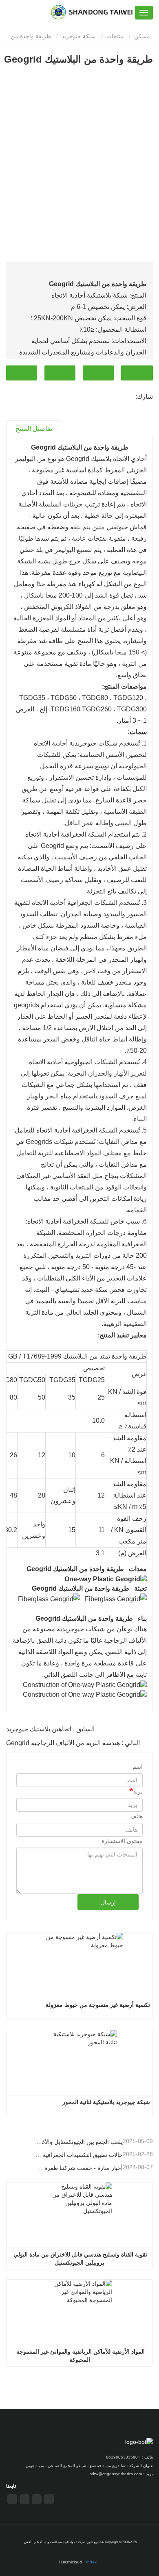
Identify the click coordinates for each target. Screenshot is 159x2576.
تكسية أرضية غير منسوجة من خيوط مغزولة (98, 2005)
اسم (138, 1767)
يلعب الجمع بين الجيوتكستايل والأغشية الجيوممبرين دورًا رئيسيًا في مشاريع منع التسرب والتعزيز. (79, 2142)
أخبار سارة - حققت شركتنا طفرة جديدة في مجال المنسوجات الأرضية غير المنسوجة (79, 2168)
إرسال (108, 1902)
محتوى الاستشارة (122, 1841)
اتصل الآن (137, 373)
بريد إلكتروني (98, 373)
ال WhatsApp (22, 373)
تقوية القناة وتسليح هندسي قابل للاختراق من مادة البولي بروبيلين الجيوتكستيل (79, 2259)
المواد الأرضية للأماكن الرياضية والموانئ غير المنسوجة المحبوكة (80, 2356)
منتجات (115, 36)
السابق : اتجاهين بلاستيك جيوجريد (50, 1729)
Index (91, 2562)
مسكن (143, 36)
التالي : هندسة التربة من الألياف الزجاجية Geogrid (73, 1743)
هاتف (60, 373)
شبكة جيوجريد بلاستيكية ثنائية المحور (106, 2102)
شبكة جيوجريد (79, 36)
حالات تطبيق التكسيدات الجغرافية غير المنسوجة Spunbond (79, 2155)
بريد (138, 1791)
